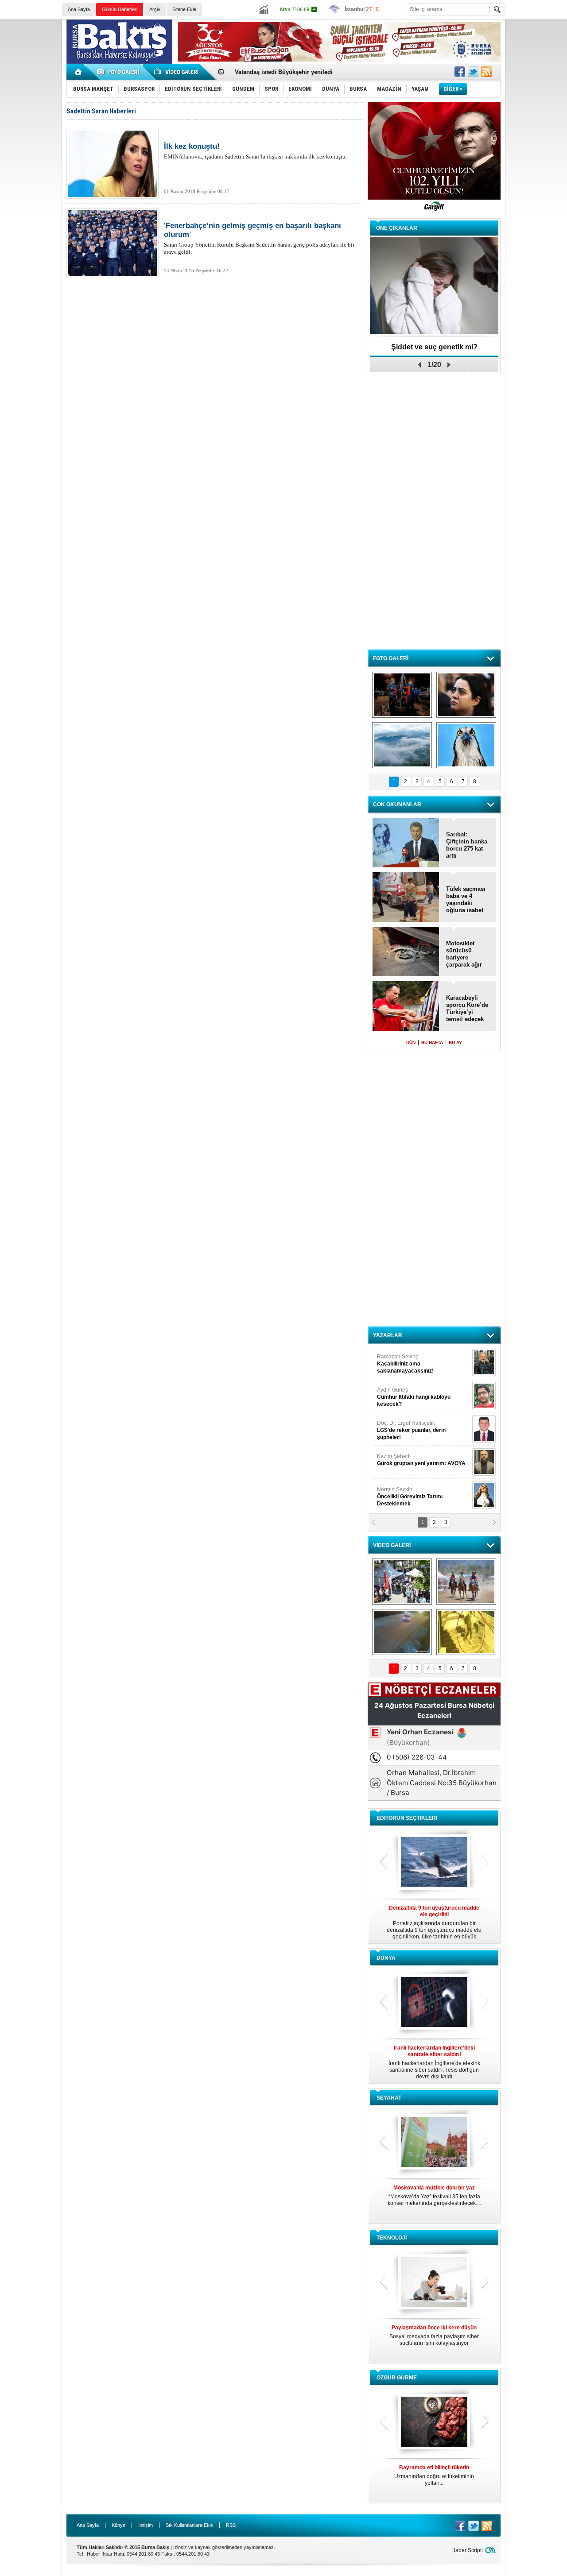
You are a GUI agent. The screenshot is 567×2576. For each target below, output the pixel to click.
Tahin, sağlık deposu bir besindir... (434, 2472)
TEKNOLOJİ (392, 2238)
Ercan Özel (407, 1427)
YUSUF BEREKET (408, 1360)
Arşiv (155, 9)
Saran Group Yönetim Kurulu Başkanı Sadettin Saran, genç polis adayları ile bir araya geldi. (259, 238)
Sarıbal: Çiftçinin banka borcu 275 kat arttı (467, 845)
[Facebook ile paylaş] (460, 72)
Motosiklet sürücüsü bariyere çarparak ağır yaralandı (464, 954)
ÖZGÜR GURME (397, 2378)
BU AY (455, 1042)
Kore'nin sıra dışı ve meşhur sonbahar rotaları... (434, 2195)
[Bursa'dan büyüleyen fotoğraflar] (402, 745)
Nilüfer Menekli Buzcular (411, 1397)
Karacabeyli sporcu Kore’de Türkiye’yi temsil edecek (467, 1008)
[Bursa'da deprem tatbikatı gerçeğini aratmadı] (402, 695)
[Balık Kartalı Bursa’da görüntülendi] (466, 745)
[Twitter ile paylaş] (473, 72)
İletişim (146, 2525)
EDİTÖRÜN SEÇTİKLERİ (407, 1818)
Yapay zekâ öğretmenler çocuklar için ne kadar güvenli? (434, 2339)
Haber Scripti (467, 2550)
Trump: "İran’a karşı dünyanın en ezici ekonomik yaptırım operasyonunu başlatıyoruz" (434, 2062)
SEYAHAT (389, 2098)
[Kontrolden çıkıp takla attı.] (402, 1632)
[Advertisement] (538, 155)
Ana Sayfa (79, 9)
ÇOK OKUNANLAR (397, 805)
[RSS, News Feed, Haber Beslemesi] (486, 72)
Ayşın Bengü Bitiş (404, 1493)
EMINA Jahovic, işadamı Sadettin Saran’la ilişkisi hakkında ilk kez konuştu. (255, 151)
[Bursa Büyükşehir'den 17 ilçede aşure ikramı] (402, 1582)
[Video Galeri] (177, 72)
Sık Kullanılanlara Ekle (189, 2525)
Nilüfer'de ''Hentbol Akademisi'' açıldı (286, 72)
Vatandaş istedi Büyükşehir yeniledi (434, 347)
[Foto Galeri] (120, 72)
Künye (118, 2525)
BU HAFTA (432, 1042)
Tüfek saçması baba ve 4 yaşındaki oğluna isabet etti (466, 900)
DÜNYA (386, 1958)
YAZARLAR (388, 1335)
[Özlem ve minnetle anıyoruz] (466, 695)
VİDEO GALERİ (392, 1545)
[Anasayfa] (79, 72)
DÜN (411, 1042)
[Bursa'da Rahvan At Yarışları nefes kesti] (466, 1582)
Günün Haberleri (120, 9)
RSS (231, 2525)
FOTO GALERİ (391, 658)
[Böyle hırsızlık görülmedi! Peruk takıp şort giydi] (466, 1632)
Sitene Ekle (184, 9)
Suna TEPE (423, 1460)
